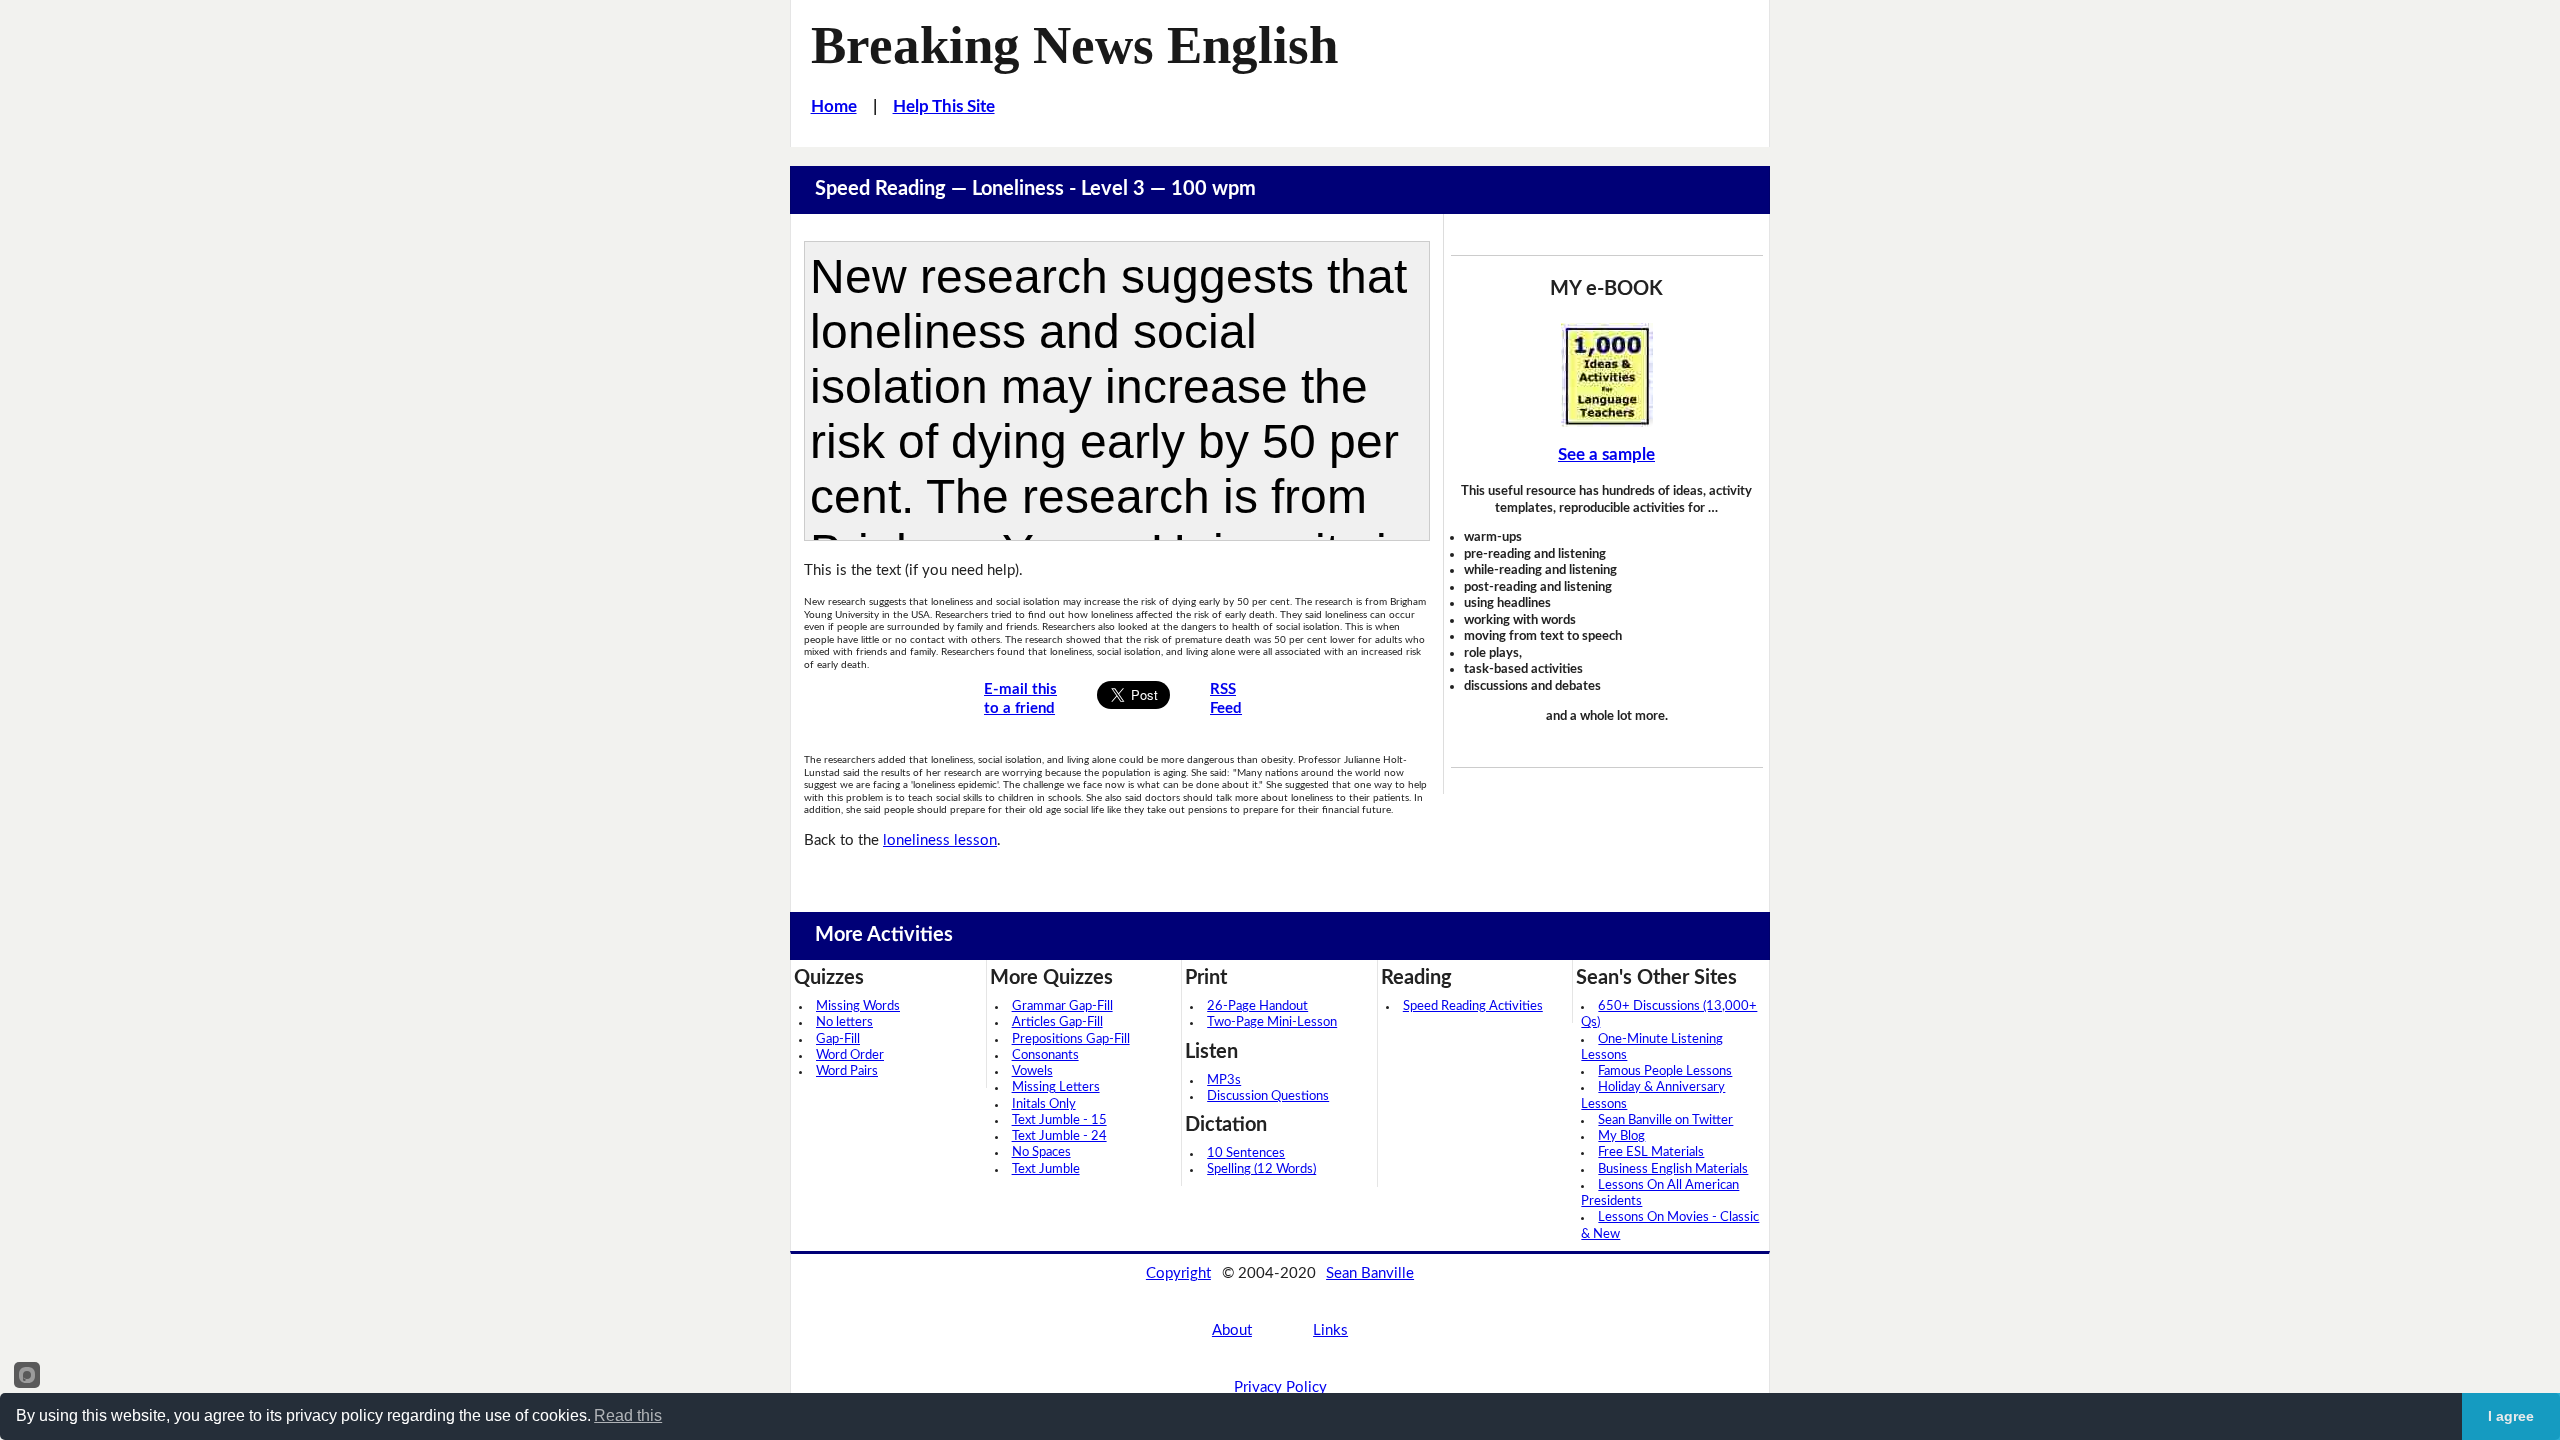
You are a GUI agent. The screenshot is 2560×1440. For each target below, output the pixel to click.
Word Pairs (847, 1071)
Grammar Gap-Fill (1062, 1006)
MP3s (1224, 1080)
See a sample (1606, 454)
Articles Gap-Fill (1057, 1022)
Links (1330, 1330)
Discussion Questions (1268, 1096)
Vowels (1032, 1071)
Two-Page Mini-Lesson (1272, 1022)
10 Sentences (1246, 1153)
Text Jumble (1046, 1169)
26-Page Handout (1257, 1006)
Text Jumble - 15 (1059, 1120)
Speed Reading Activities (1473, 1006)
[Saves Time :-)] (1607, 375)
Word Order (850, 1055)
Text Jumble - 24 (1059, 1136)
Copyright (1178, 1273)
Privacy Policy (1280, 1387)
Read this (628, 1415)
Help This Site (944, 106)
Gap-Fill (838, 1039)
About (1232, 1330)
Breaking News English (1074, 45)
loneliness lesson (940, 840)
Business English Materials (1673, 1169)
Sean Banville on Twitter (1665, 1120)
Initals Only (1044, 1104)
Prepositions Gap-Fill (1071, 1039)
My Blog (1621, 1136)
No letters (844, 1022)
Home (834, 106)
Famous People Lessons (1665, 1071)
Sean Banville (1370, 1273)
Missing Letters (1056, 1087)
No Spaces (1041, 1152)
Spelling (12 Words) (1261, 1169)
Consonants (1045, 1055)
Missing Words (858, 1006)
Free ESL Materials (1651, 1152)
